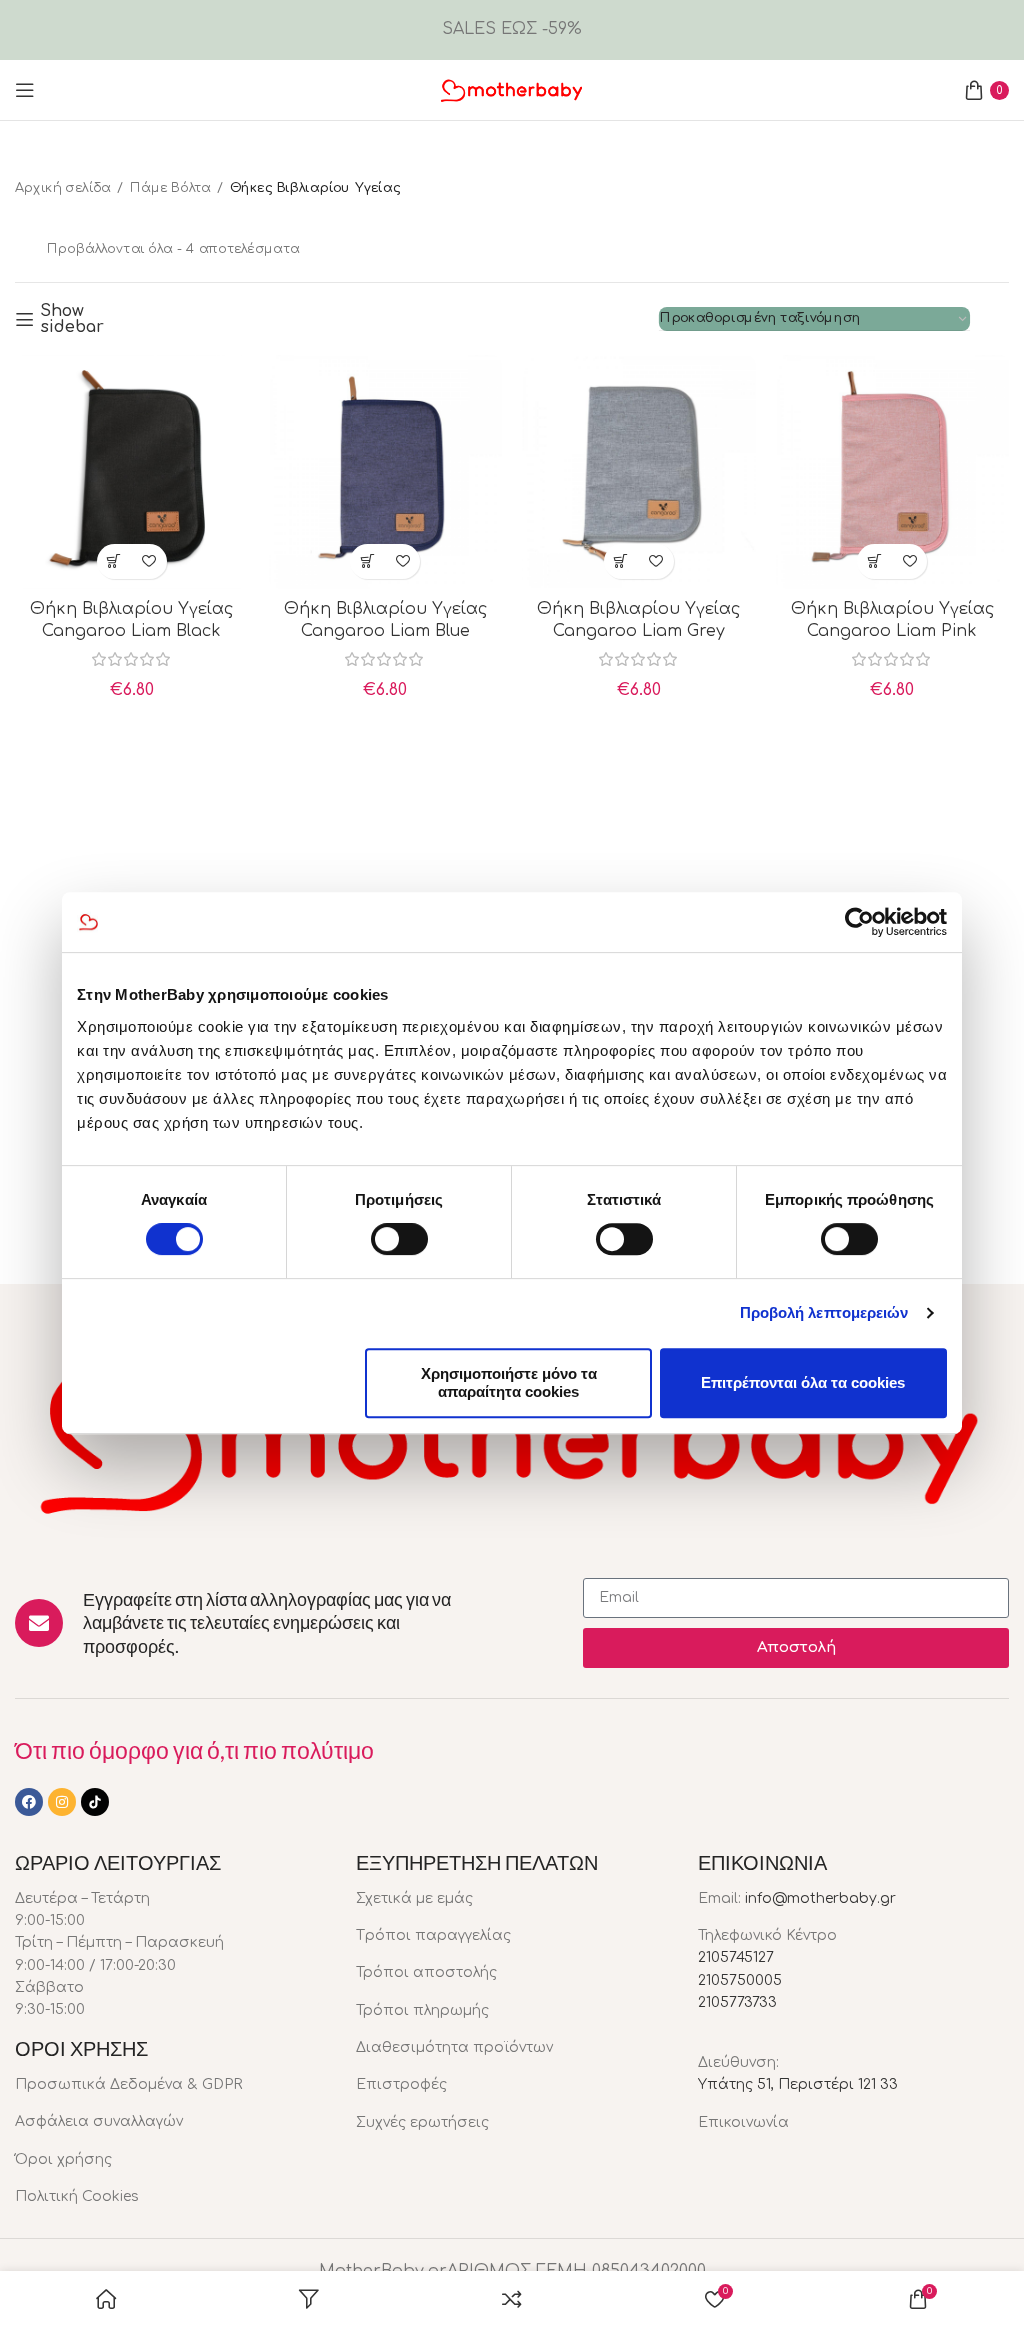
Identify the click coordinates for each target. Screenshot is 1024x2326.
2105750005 (740, 1980)
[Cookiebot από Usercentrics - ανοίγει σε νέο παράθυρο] (859, 922)
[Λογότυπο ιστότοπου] (512, 89)
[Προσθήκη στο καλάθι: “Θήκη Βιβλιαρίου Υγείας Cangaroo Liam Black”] (114, 561)
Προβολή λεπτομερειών (824, 1312)
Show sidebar (72, 319)
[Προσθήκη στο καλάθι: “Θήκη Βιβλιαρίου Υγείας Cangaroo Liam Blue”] (367, 561)
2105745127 (736, 1957)
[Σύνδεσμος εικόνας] (512, 1435)
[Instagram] (62, 1802)
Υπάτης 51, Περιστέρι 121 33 (798, 2084)
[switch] (399, 1239)
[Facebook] (29, 1802)
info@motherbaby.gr (820, 1898)
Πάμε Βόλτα (170, 188)
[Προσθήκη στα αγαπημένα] (149, 561)
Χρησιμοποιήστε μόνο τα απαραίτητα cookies (509, 1382)
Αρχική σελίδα (63, 188)
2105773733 (737, 2002)
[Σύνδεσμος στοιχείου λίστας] (170, 2085)
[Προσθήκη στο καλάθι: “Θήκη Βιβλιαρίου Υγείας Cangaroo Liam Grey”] (621, 561)
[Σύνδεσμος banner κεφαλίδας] (512, 30)
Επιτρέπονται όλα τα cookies (803, 1382)
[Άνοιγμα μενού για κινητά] (25, 90)
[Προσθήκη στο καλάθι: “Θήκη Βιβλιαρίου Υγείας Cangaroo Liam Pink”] (874, 561)
